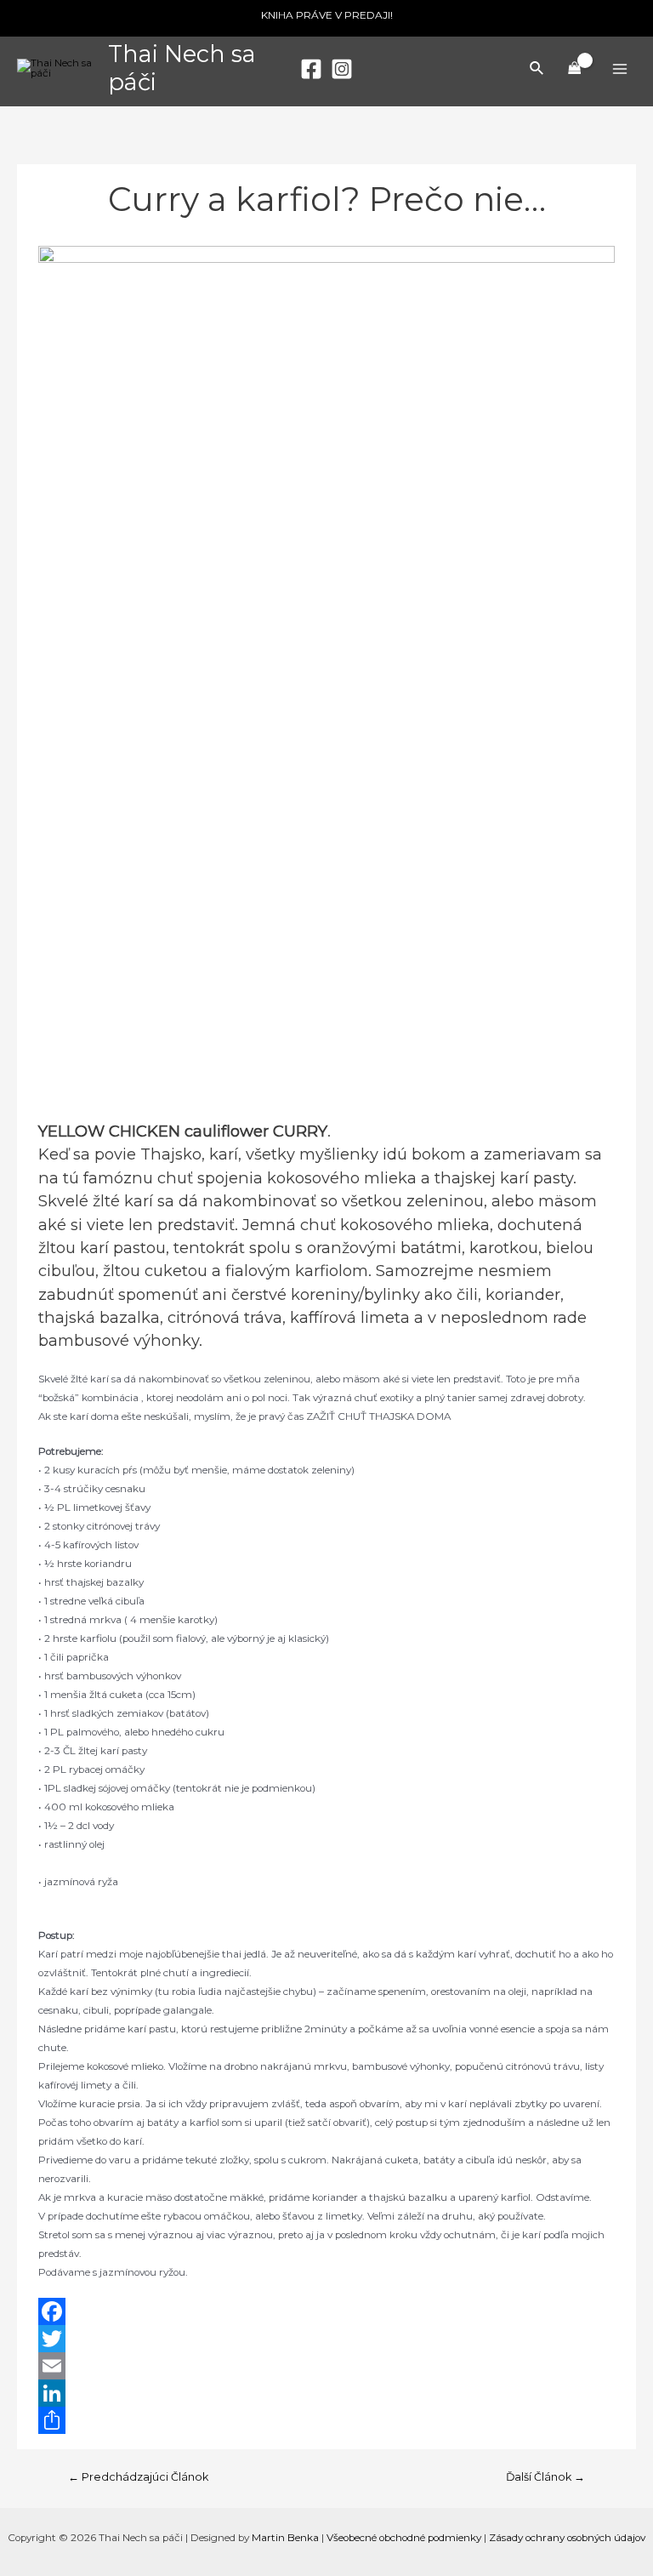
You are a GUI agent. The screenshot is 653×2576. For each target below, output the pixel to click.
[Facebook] (311, 69)
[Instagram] (342, 69)
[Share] (326, 2420)
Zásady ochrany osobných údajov (567, 2538)
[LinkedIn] (326, 2393)
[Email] (326, 2366)
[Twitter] (326, 2339)
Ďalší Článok (545, 2477)
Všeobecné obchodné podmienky (404, 2538)
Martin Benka (285, 2538)
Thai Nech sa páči (182, 68)
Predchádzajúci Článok (138, 2477)
